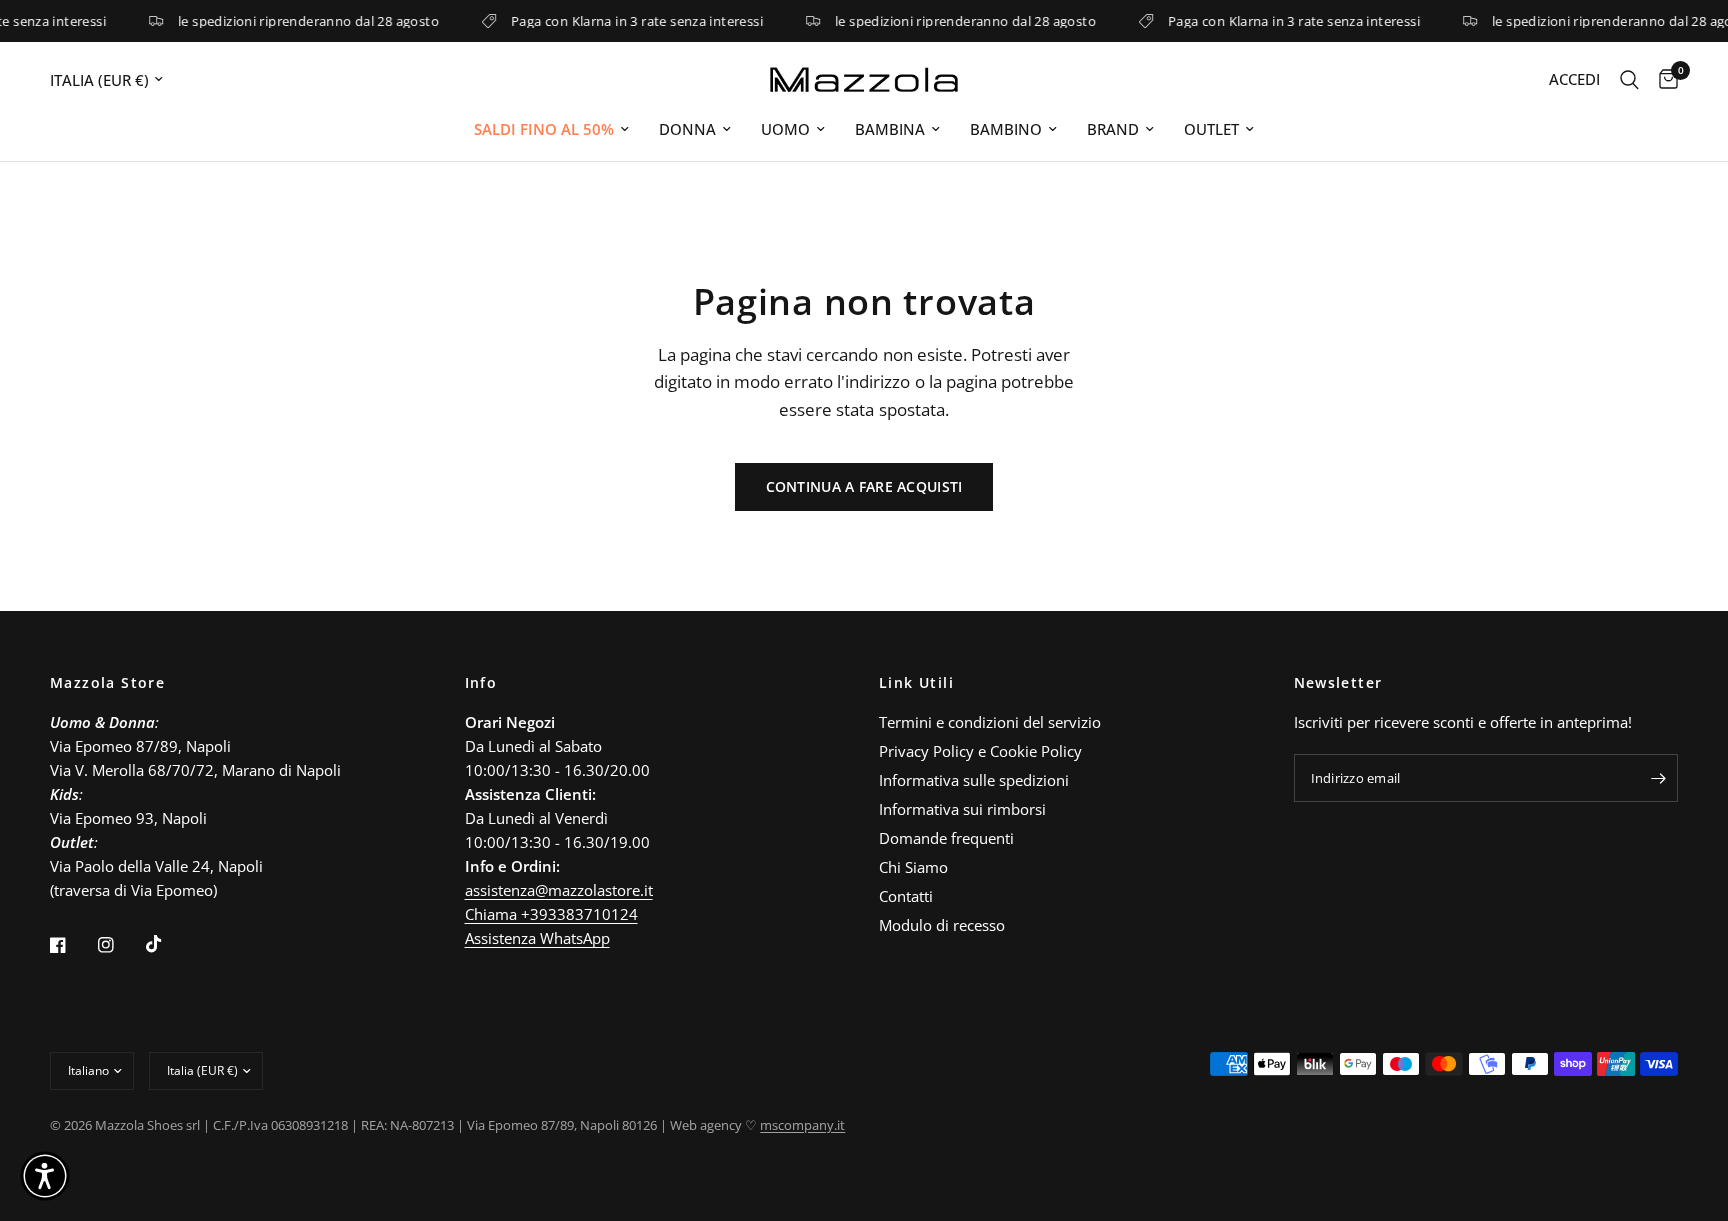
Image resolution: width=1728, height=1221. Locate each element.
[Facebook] (72, 945)
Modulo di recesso (942, 925)
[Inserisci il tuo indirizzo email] (1658, 778)
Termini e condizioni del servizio (990, 722)
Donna (687, 129)
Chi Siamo (913, 867)
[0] (1663, 79)
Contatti (906, 896)
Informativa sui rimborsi (962, 809)
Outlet (1211, 129)
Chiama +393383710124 (551, 914)
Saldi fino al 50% (544, 129)
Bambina (890, 129)
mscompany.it (802, 1125)
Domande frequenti (946, 838)
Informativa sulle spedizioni (974, 780)
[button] (45, 1176)
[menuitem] (551, 129)
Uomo (785, 129)
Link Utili (916, 683)
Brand (1113, 129)
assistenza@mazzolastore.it (559, 890)
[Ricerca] (1629, 79)
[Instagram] (120, 945)
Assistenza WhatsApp (537, 938)
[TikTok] (168, 944)
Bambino (1006, 129)
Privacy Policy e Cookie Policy (980, 751)
